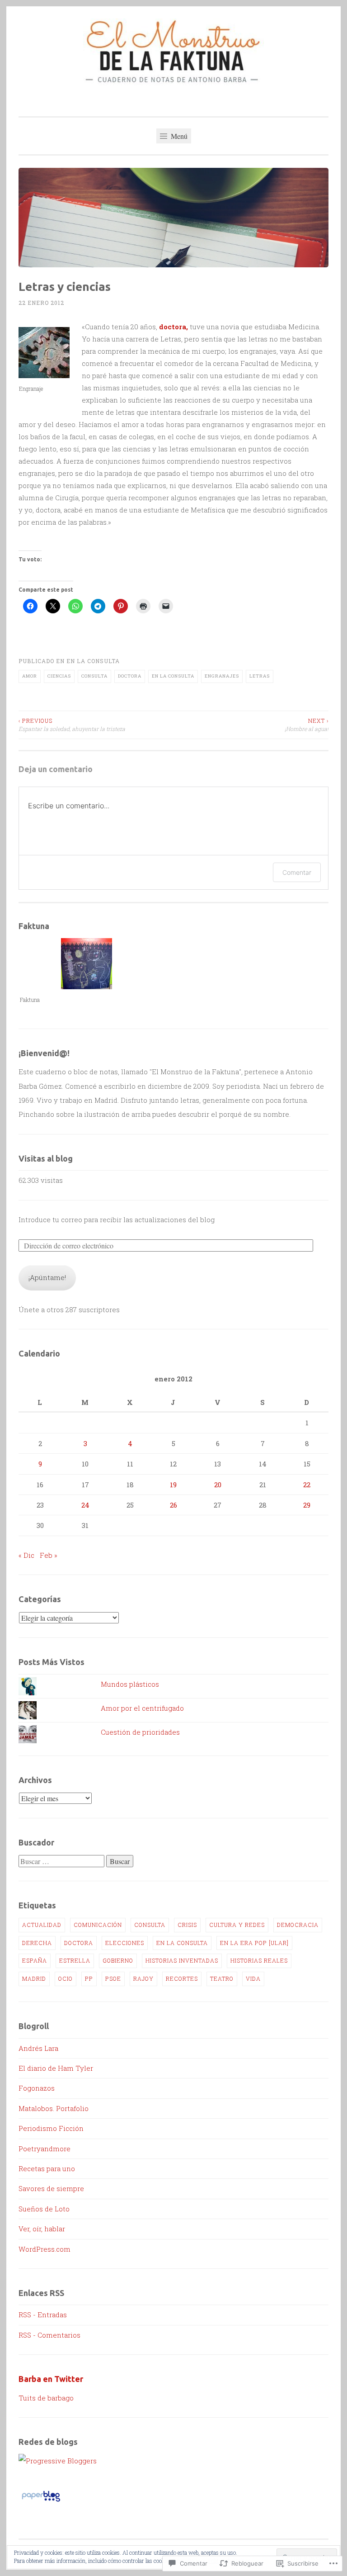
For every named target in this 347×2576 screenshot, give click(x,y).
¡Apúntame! (47, 1277)
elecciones (125, 1943)
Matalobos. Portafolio (54, 2108)
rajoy (143, 1978)
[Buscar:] (62, 1861)
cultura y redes (237, 1925)
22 (307, 1485)
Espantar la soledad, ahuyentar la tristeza (72, 725)
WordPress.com (45, 2249)
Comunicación (98, 1925)
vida (253, 1978)
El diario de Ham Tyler (56, 2068)
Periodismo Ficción (51, 2128)
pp (89, 1978)
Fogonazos (37, 2088)
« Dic (26, 1555)
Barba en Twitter (51, 2379)
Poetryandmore (45, 2149)
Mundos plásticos (130, 1684)
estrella (75, 1960)
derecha (37, 1943)
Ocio (66, 1978)
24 (85, 1505)
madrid (34, 1978)
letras (260, 676)
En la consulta (93, 661)
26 (173, 1505)
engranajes (222, 676)
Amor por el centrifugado (142, 1708)
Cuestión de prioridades (140, 1732)
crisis (187, 1925)
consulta (94, 676)
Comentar (297, 872)
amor (30, 676)
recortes (182, 1978)
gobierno (118, 1960)
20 (218, 1485)
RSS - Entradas (43, 2315)
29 (307, 1505)
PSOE (113, 1978)
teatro (222, 1978)
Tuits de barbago (46, 2398)
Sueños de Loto (44, 2209)
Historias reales (259, 1960)
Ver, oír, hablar (42, 2229)
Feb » (49, 1555)
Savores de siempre (51, 2188)
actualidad (42, 1925)
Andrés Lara (38, 2048)
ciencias (59, 676)
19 (173, 1485)
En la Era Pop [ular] (254, 1943)
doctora (130, 676)
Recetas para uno (47, 2168)
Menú (178, 136)
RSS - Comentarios (49, 2335)
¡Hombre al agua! (307, 725)
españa (35, 1960)
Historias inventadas (182, 1960)
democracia (298, 1925)
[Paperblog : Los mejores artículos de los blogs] (41, 2501)
